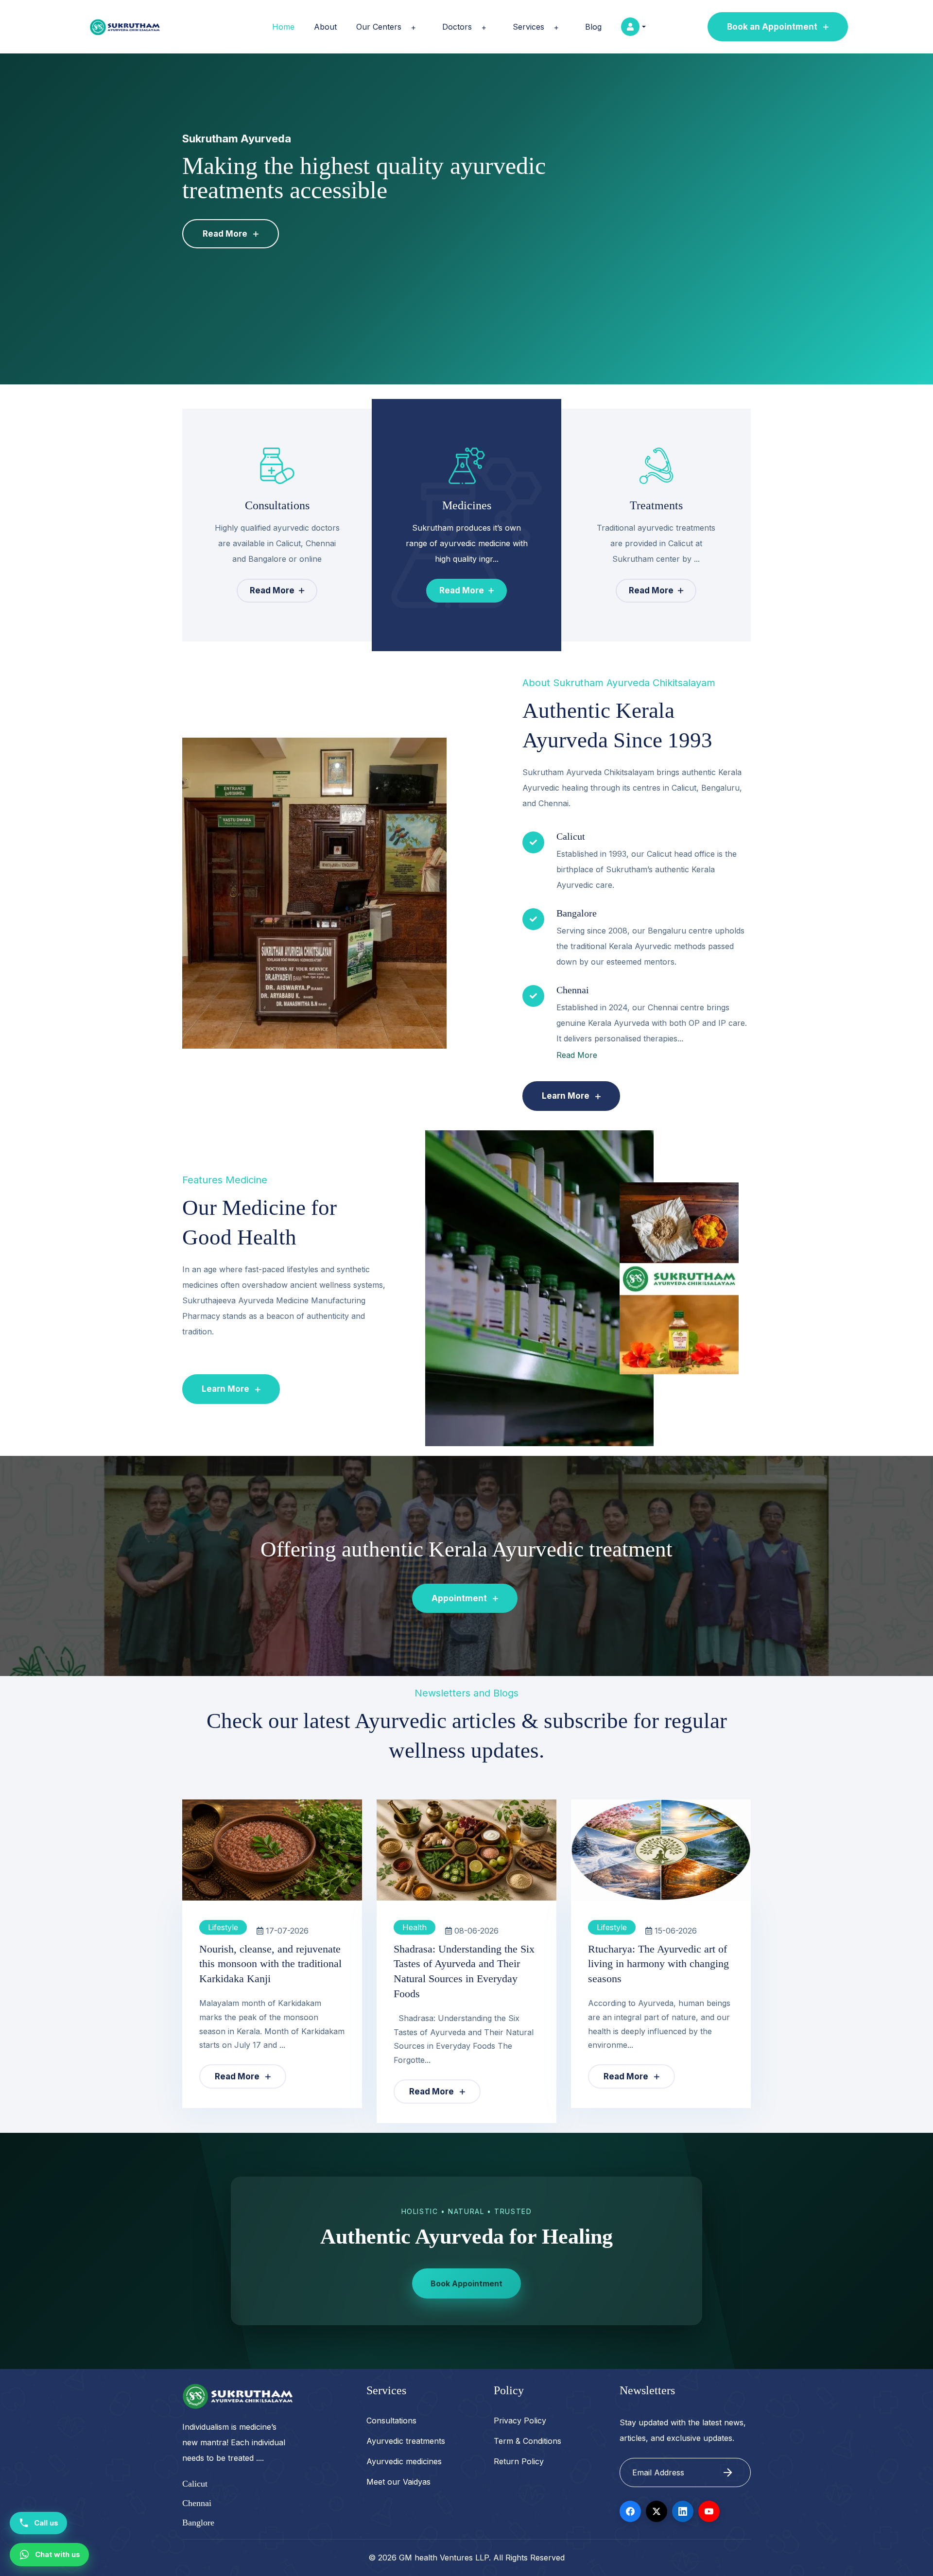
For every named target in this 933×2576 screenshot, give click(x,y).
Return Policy (519, 2461)
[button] (412, 28)
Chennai (197, 2503)
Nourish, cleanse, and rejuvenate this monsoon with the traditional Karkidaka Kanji (270, 1964)
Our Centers (379, 27)
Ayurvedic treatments (406, 2441)
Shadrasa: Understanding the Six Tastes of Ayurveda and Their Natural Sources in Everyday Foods (464, 1971)
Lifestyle (223, 1927)
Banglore (198, 2523)
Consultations (391, 2420)
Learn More (567, 1096)
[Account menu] (633, 27)
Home (283, 27)
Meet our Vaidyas (398, 2482)
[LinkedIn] (683, 2511)
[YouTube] (709, 2511)
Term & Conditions (527, 2441)
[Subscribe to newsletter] (728, 2472)
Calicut (195, 2484)
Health (415, 1927)
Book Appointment (466, 2283)
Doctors (457, 27)
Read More (226, 234)
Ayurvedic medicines (404, 2461)
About (325, 27)
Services (528, 27)
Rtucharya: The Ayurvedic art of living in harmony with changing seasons (658, 1964)
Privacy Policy (520, 2420)
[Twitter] (657, 2511)
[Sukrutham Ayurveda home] (125, 27)
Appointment (460, 1598)
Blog (593, 27)
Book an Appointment (773, 27)
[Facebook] (630, 2511)
